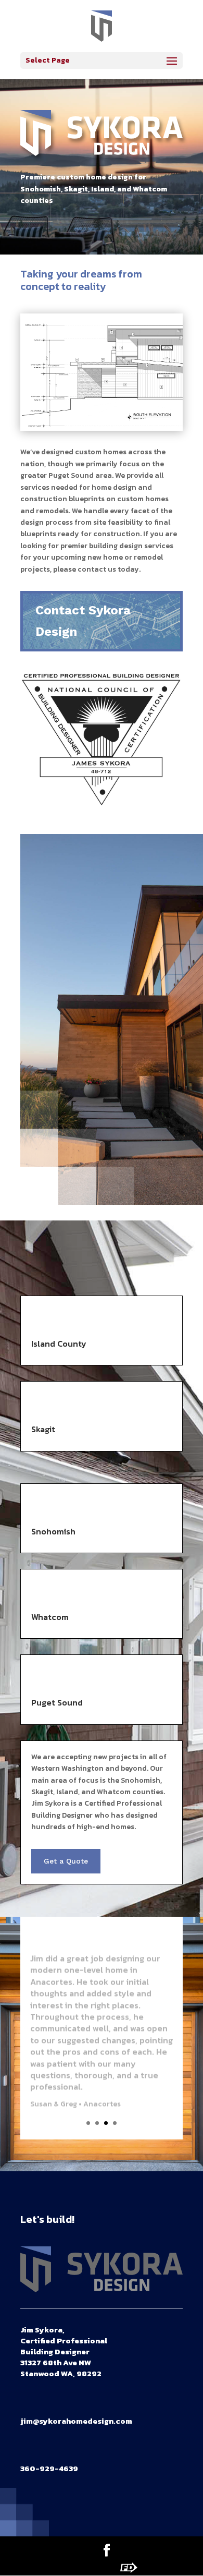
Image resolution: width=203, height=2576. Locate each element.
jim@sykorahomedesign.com (76, 2421)
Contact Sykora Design (83, 621)
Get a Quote (66, 1861)
